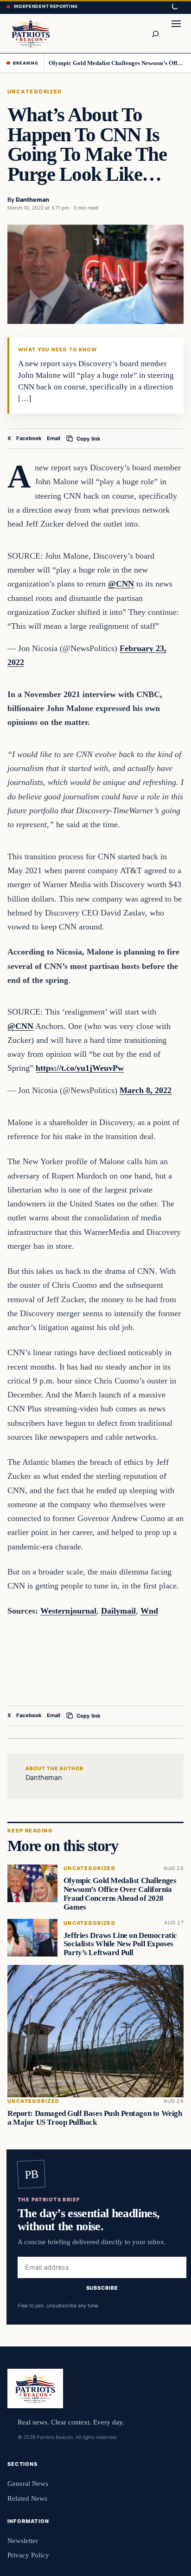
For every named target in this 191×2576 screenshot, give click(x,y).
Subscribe (102, 2288)
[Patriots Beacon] (31, 33)
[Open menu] (176, 33)
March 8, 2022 (146, 1090)
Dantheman (32, 200)
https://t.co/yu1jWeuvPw (80, 1068)
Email (54, 438)
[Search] (155, 33)
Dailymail (118, 1611)
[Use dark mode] (174, 7)
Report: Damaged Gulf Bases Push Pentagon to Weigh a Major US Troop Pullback (95, 2118)
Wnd (149, 1611)
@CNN (121, 584)
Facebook (29, 438)
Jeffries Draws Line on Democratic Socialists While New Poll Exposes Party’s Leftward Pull (120, 1944)
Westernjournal (68, 1611)
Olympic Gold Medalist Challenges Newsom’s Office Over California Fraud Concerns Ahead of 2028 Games (117, 63)
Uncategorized (35, 92)
